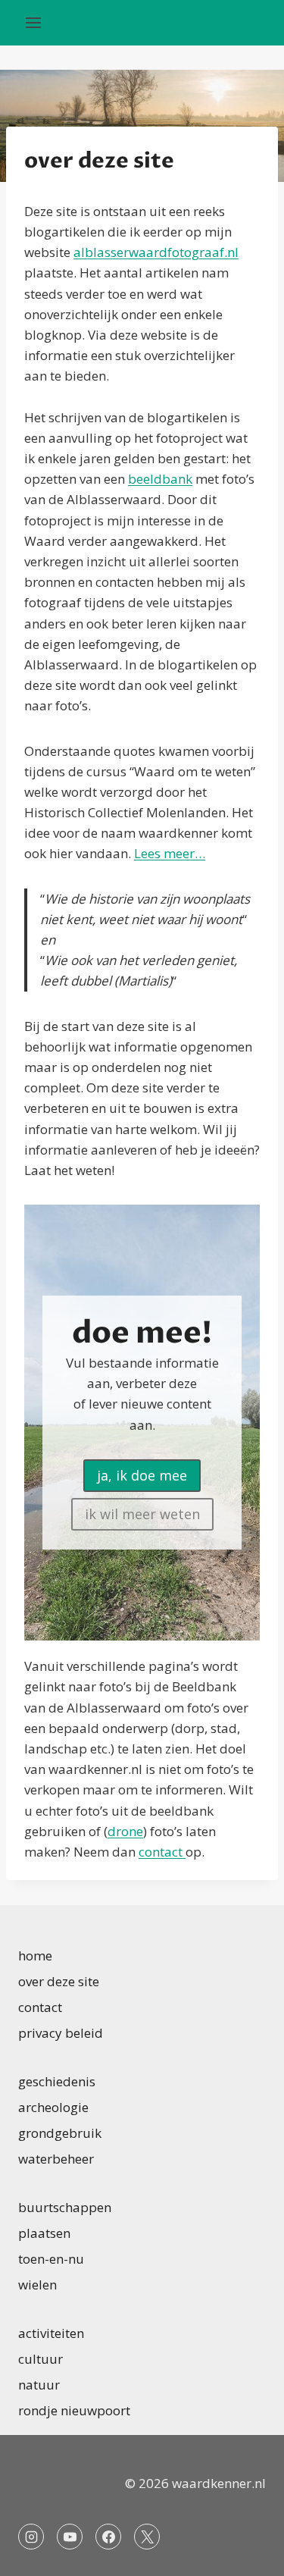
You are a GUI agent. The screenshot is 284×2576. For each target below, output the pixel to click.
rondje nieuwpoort (74, 2410)
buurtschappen (65, 2207)
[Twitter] (147, 2537)
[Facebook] (108, 2537)
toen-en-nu (51, 2259)
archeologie (53, 2107)
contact (162, 1852)
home (35, 1956)
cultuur (41, 2359)
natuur (39, 2385)
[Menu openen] (34, 22)
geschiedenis (57, 2081)
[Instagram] (31, 2537)
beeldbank (160, 479)
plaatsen (44, 2233)
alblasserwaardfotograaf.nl (156, 252)
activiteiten (51, 2333)
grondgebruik (60, 2133)
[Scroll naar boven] (246, 2553)
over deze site (59, 1981)
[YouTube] (70, 2537)
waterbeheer (56, 2159)
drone (125, 1831)
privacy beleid (61, 2033)
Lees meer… (170, 853)
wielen (37, 2285)
